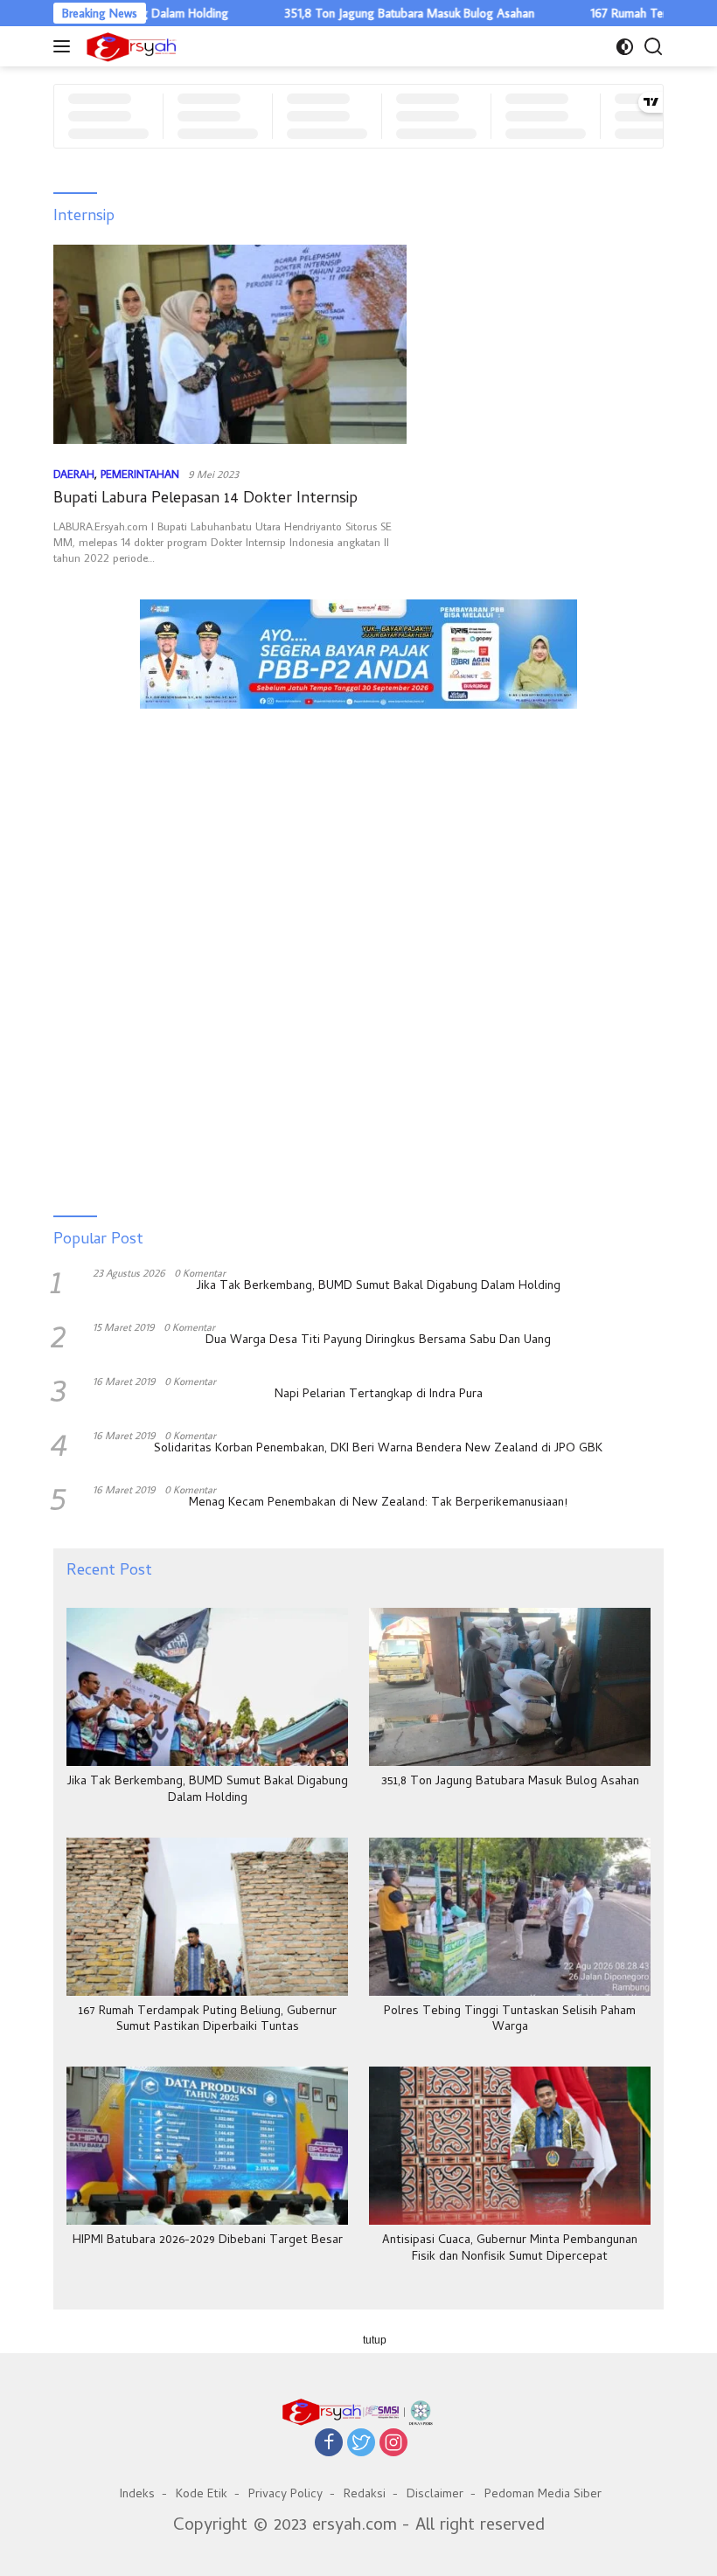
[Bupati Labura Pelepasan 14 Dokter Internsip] (230, 344)
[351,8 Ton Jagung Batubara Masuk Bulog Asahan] (510, 1687)
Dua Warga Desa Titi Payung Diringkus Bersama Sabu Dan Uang (378, 1341)
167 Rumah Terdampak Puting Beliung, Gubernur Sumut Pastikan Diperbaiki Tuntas (208, 2020)
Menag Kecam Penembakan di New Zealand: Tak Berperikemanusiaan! (378, 1504)
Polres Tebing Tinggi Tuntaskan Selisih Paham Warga (510, 2020)
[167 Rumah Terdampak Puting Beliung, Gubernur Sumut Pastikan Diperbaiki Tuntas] (207, 1917)
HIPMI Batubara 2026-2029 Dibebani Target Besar (208, 2241)
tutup (375, 2340)
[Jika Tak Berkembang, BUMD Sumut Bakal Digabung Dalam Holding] (207, 1687)
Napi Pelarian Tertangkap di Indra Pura (379, 1395)
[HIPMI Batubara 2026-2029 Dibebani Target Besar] (207, 2146)
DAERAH (74, 474)
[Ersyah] (129, 46)
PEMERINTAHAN (140, 474)
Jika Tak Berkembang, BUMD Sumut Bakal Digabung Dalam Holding (379, 1287)
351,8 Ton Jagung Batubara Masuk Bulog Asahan (368, 13)
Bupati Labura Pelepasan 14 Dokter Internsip (205, 499)
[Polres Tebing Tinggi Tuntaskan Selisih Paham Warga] (510, 1917)
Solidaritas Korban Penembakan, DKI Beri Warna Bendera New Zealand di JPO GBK (378, 1450)
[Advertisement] (358, 800)
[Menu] (65, 46)
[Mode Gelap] (625, 47)
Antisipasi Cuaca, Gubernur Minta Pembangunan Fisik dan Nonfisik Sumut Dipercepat (510, 2249)
